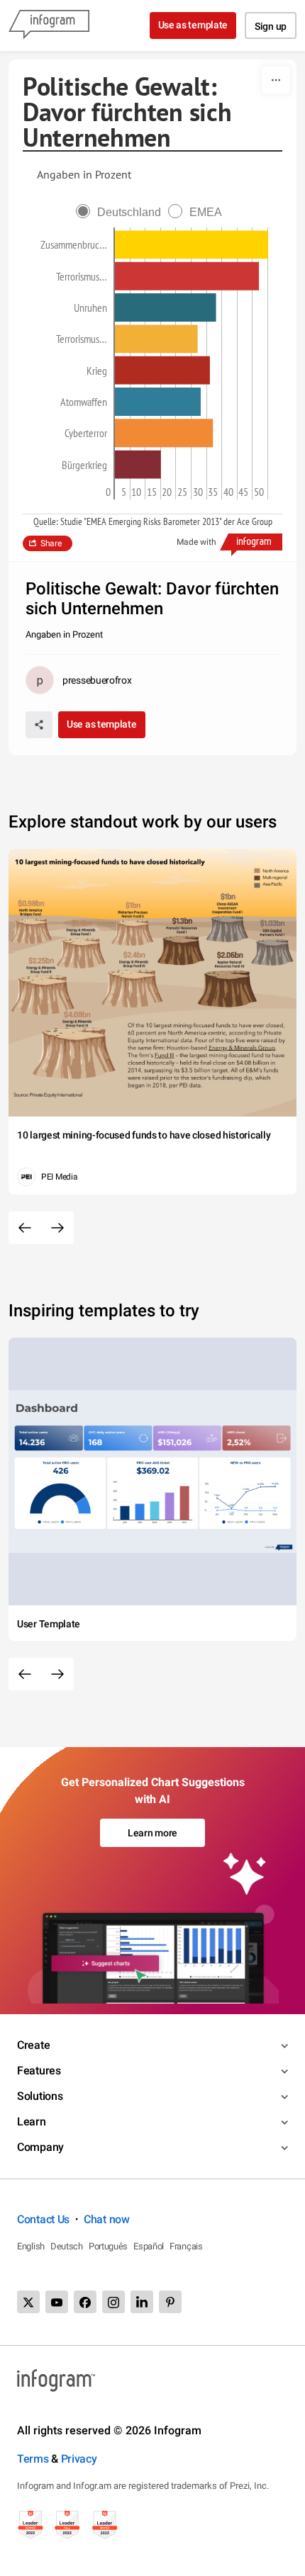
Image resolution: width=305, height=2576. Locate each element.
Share (51, 543)
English (31, 2246)
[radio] (122, 212)
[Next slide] (57, 1228)
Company (40, 2147)
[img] (192, 245)
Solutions (40, 2096)
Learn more (152, 1833)
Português (108, 2246)
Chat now (107, 2219)
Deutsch (67, 2246)
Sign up (271, 26)
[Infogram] (49, 26)
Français (186, 2246)
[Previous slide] (25, 1228)
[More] (276, 80)
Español (149, 2246)
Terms (33, 2459)
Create (33, 2045)
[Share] (39, 725)
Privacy (79, 2459)
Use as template (193, 25)
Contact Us (43, 2219)
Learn (32, 2122)
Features (39, 2071)
